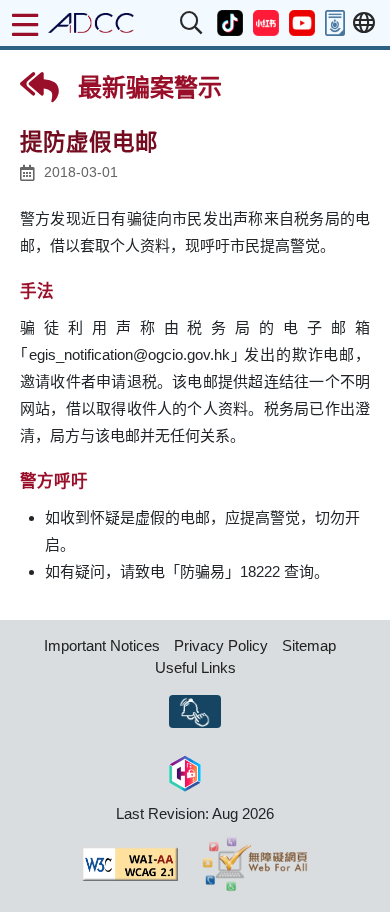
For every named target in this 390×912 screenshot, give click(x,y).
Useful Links (195, 667)
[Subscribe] (195, 712)
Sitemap (309, 645)
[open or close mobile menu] (25, 25)
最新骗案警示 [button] (146, 87)
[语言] (364, 23)
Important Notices (102, 645)
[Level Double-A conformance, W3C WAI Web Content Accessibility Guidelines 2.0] (130, 864)
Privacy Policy (221, 645)
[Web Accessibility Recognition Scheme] (255, 864)
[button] (192, 23)
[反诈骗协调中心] (91, 23)
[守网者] (185, 770)
